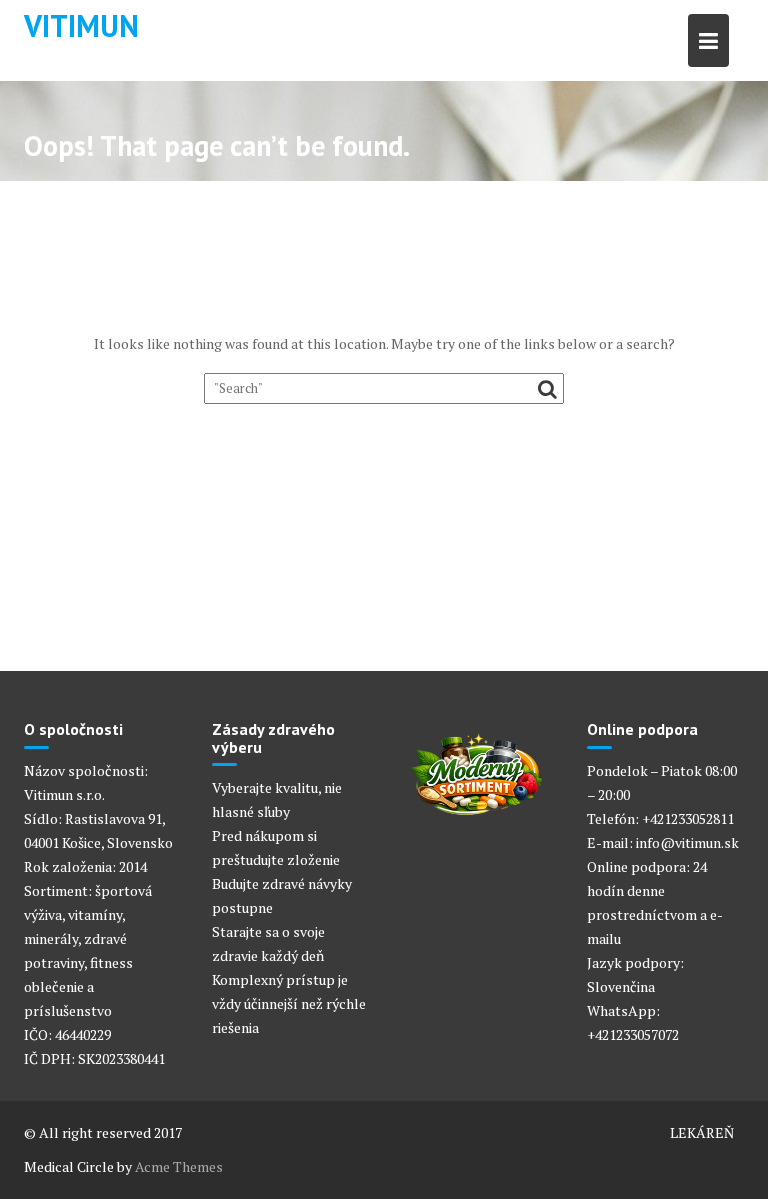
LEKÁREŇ (702, 1132)
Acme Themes (179, 1166)
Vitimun (81, 25)
